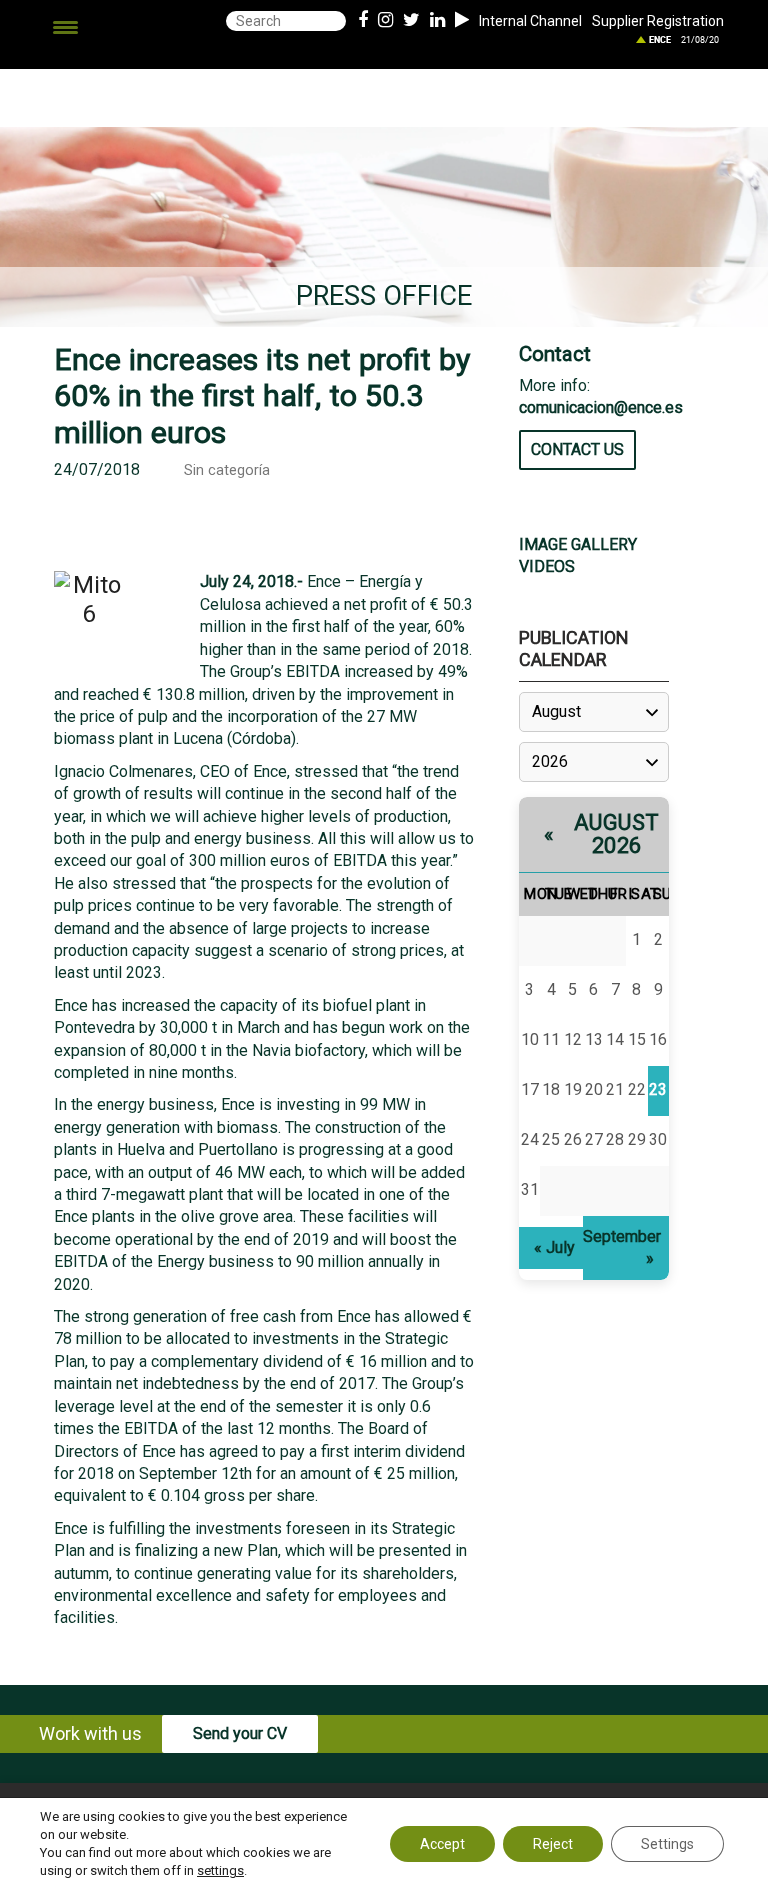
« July (554, 1247)
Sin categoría (227, 470)
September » (622, 1247)
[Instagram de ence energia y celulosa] (385, 21)
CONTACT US (577, 449)
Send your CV (240, 1733)
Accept (442, 1844)
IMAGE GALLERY (578, 544)
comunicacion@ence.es (601, 407)
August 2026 (617, 833)
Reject (553, 1844)
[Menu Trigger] (65, 27)
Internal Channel (530, 21)
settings (220, 1870)
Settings (667, 1844)
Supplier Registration (658, 21)
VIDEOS (547, 566)
